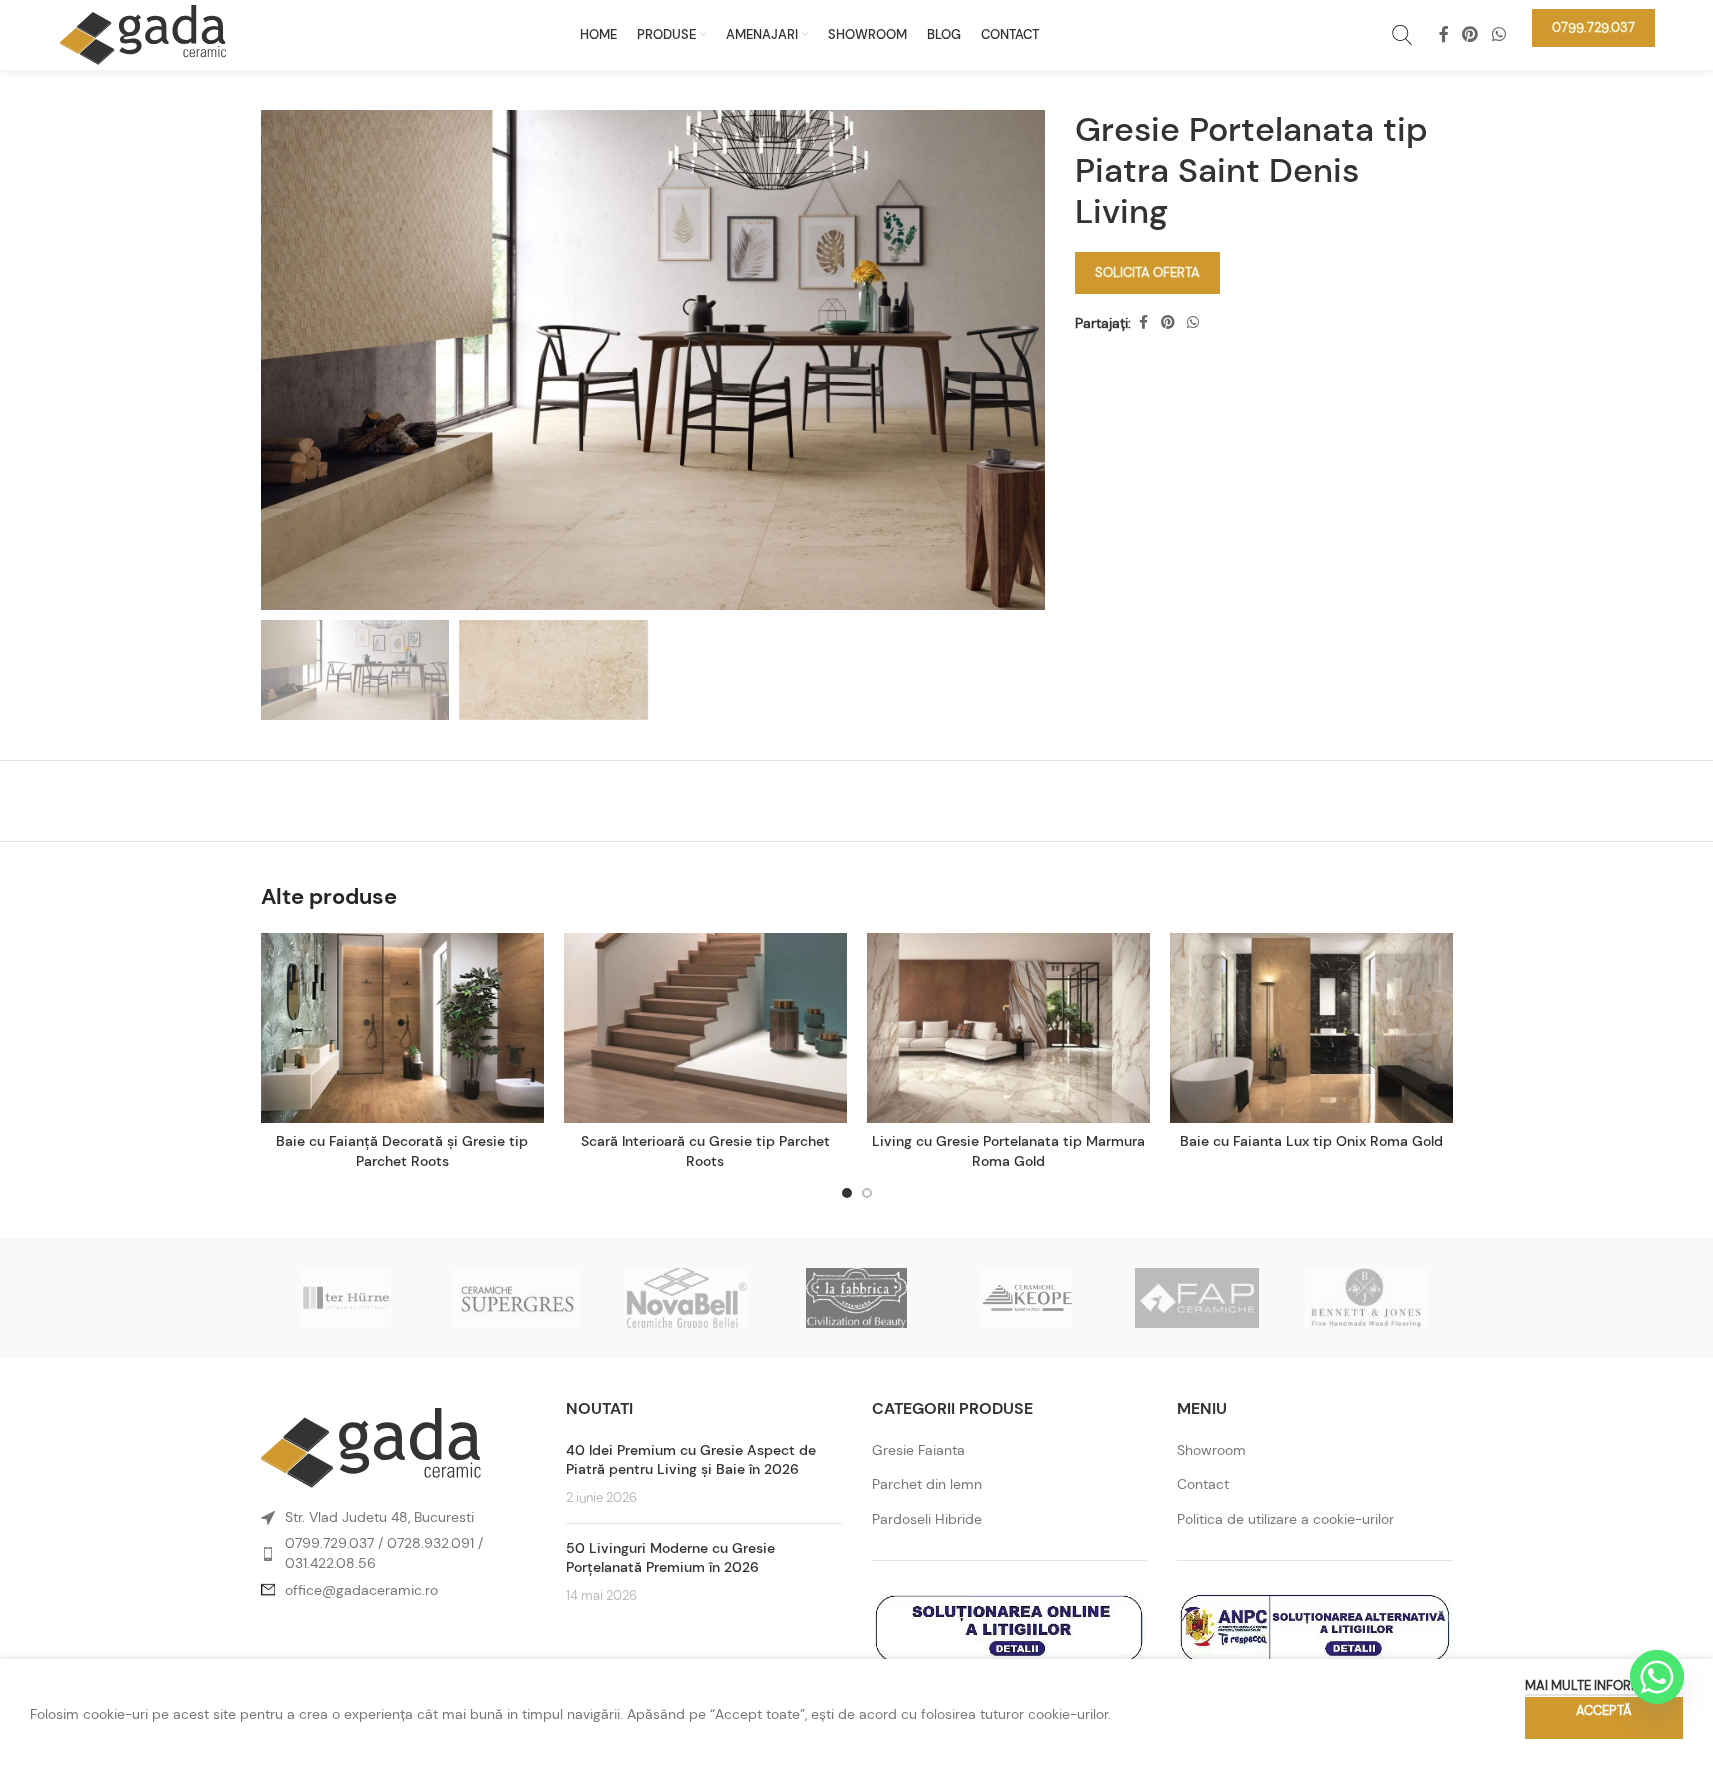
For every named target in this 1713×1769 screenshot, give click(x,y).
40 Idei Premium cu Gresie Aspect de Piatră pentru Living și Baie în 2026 (691, 1460)
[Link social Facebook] (1444, 34)
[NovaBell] (686, 1298)
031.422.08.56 (330, 1563)
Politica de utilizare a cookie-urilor (1285, 1519)
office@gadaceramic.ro (361, 1590)
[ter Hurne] (346, 1298)
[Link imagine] (371, 1447)
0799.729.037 (329, 1543)
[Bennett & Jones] (1367, 1298)
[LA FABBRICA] (856, 1298)
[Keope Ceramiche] (1027, 1298)
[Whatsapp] (1657, 1677)
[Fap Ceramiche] (1197, 1298)
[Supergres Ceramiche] (516, 1298)
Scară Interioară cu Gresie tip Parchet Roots (705, 1151)
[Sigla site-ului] (143, 33)
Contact (1203, 1484)
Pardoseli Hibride (927, 1519)
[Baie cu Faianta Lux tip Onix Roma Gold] (1311, 1028)
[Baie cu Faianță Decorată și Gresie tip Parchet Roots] (402, 1028)
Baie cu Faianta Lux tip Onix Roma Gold (1311, 1141)
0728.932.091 (430, 1543)
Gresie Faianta (918, 1450)
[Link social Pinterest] (1470, 34)
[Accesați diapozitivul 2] (867, 1193)
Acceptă (1604, 1710)
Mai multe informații (1594, 1685)
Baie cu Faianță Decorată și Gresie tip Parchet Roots (402, 1151)
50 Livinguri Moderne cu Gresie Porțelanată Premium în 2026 (670, 1558)
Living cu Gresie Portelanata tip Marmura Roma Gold (1008, 1151)
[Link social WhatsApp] (1498, 34)
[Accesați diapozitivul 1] (847, 1193)
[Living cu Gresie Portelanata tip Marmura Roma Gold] (1008, 1028)
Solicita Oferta (1147, 272)
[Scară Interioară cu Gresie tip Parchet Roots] (705, 1028)
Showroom (1211, 1450)
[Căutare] (1402, 35)
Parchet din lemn (927, 1484)
